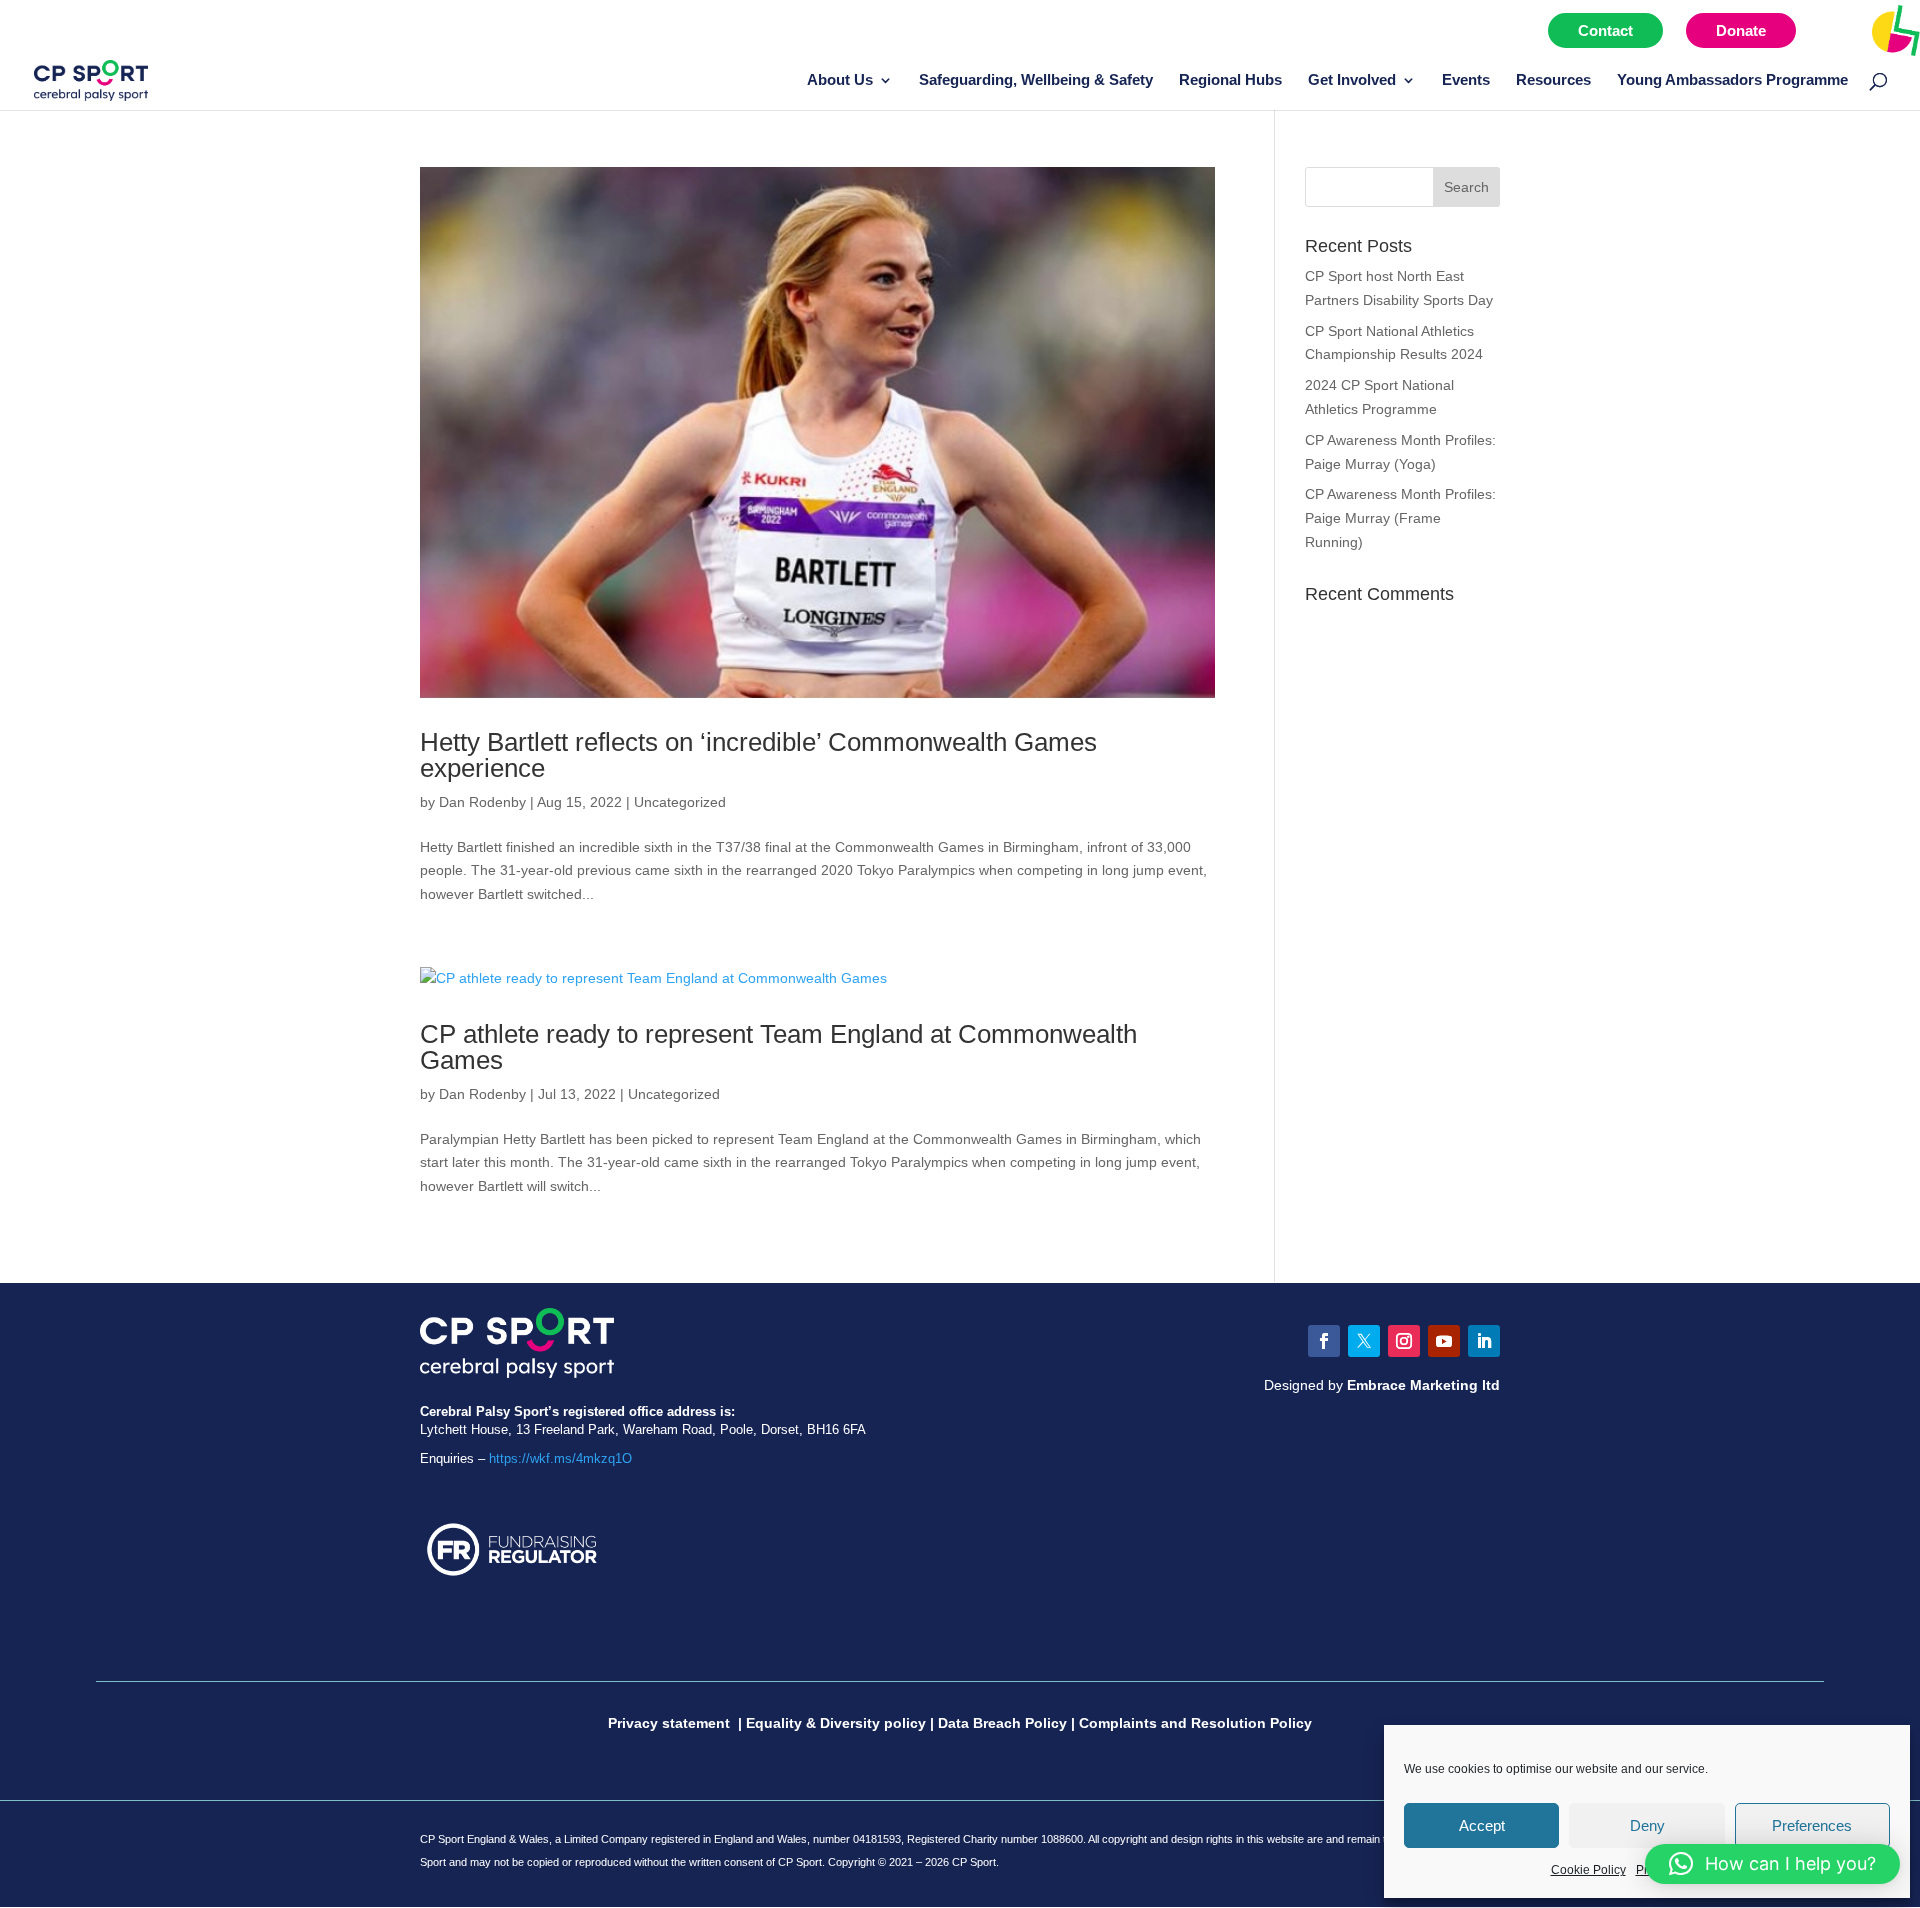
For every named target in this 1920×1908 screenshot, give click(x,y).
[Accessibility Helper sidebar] (1896, 29)
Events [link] (1466, 80)
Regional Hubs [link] (1230, 80)
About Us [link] (840, 80)
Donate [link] (1741, 30)
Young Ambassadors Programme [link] (1732, 80)
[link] (91, 79)
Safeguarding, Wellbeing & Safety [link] (1036, 80)
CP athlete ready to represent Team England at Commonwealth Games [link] (778, 1047)
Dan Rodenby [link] (482, 802)
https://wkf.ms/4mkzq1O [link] (560, 1458)
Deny (1647, 1825)
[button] (1466, 187)
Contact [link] (1605, 30)
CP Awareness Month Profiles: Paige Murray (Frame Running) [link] (1400, 518)
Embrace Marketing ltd (1423, 1385)
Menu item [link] (1853, 30)
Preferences (1812, 1825)
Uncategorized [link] (680, 802)
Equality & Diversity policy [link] (836, 1723)
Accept (1482, 1825)
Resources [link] (1553, 80)
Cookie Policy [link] (1588, 1870)
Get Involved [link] (1352, 80)
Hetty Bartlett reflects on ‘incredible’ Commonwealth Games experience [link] (758, 755)
